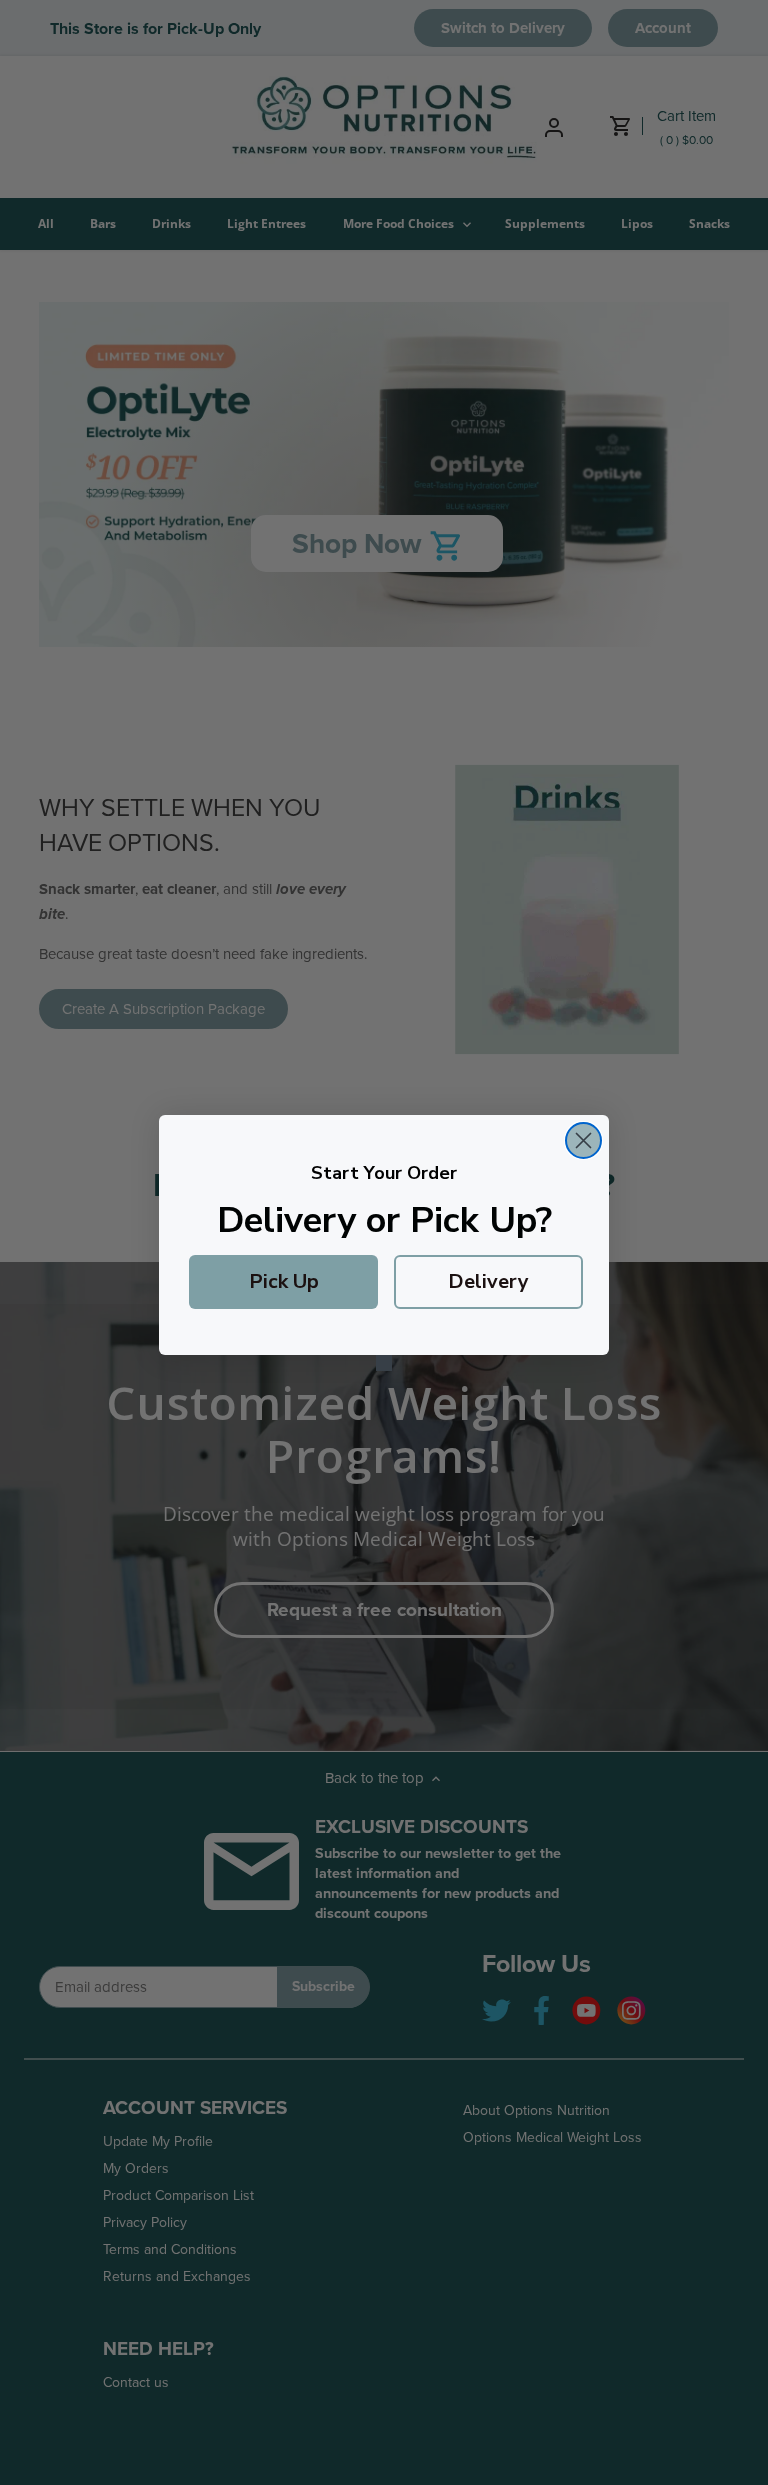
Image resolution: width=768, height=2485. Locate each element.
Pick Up (284, 1281)
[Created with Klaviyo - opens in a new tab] (384, 1363)
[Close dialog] (583, 1140)
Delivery (488, 1281)
